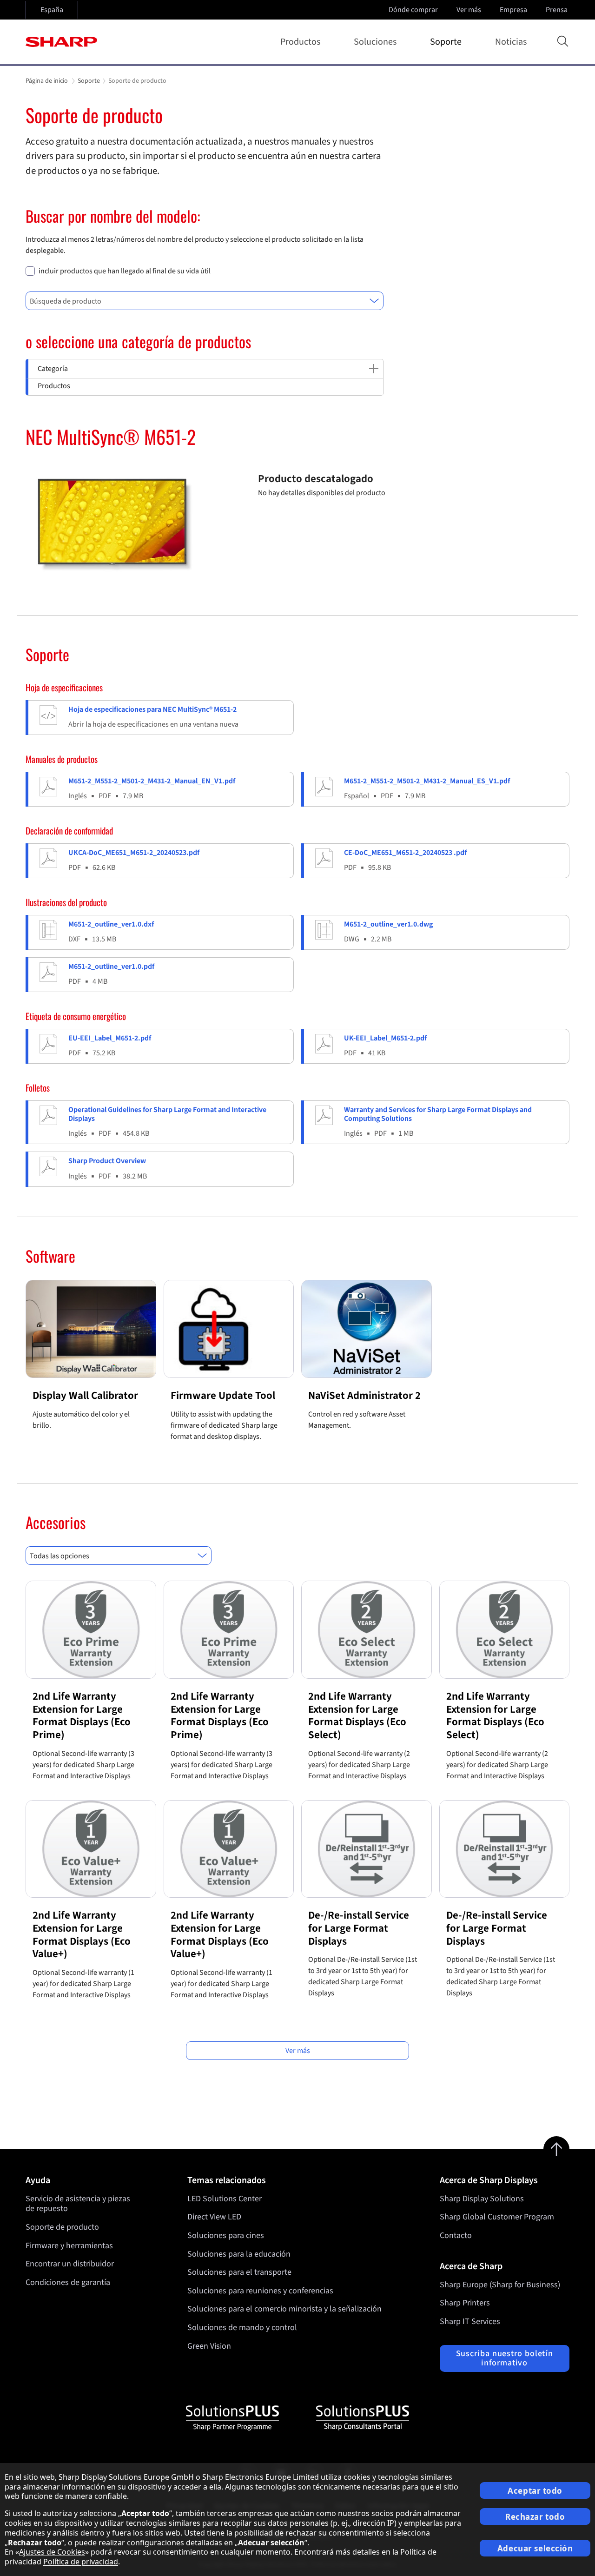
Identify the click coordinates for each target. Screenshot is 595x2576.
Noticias (511, 42)
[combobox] (205, 301)
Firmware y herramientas (69, 2246)
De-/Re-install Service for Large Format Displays (359, 1928)
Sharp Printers (465, 2303)
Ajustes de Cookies (52, 2552)
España (52, 10)
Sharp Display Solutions (482, 2199)
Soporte (446, 42)
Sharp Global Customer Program (497, 2217)
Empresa (513, 10)
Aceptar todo (535, 2491)
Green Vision (209, 2346)
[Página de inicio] (61, 42)
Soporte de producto (62, 2227)
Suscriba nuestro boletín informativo (505, 2358)
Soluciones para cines (226, 2235)
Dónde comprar (413, 10)
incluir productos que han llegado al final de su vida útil (125, 271)
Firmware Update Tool (223, 1395)
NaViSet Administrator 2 (364, 1395)
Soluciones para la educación (239, 2254)
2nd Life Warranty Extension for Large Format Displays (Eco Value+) (82, 1934)
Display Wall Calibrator (85, 1395)
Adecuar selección (535, 2548)
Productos (300, 42)
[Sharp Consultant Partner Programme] (363, 2418)
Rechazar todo (535, 2517)
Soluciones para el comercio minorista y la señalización (284, 2309)
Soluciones (375, 42)
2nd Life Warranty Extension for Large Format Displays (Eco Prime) (82, 1715)
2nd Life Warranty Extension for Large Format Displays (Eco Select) (357, 1715)
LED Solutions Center (225, 2199)
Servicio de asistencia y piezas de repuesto (78, 2204)
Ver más (469, 10)
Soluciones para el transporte (239, 2272)
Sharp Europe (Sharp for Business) (500, 2285)
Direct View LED (214, 2217)
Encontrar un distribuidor (70, 2264)
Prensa (557, 10)
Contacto (456, 2235)
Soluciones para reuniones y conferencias (260, 2291)
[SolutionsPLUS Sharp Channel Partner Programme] (232, 2418)
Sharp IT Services (470, 2321)
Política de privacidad (81, 2562)
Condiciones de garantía (68, 2282)
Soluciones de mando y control (242, 2328)
